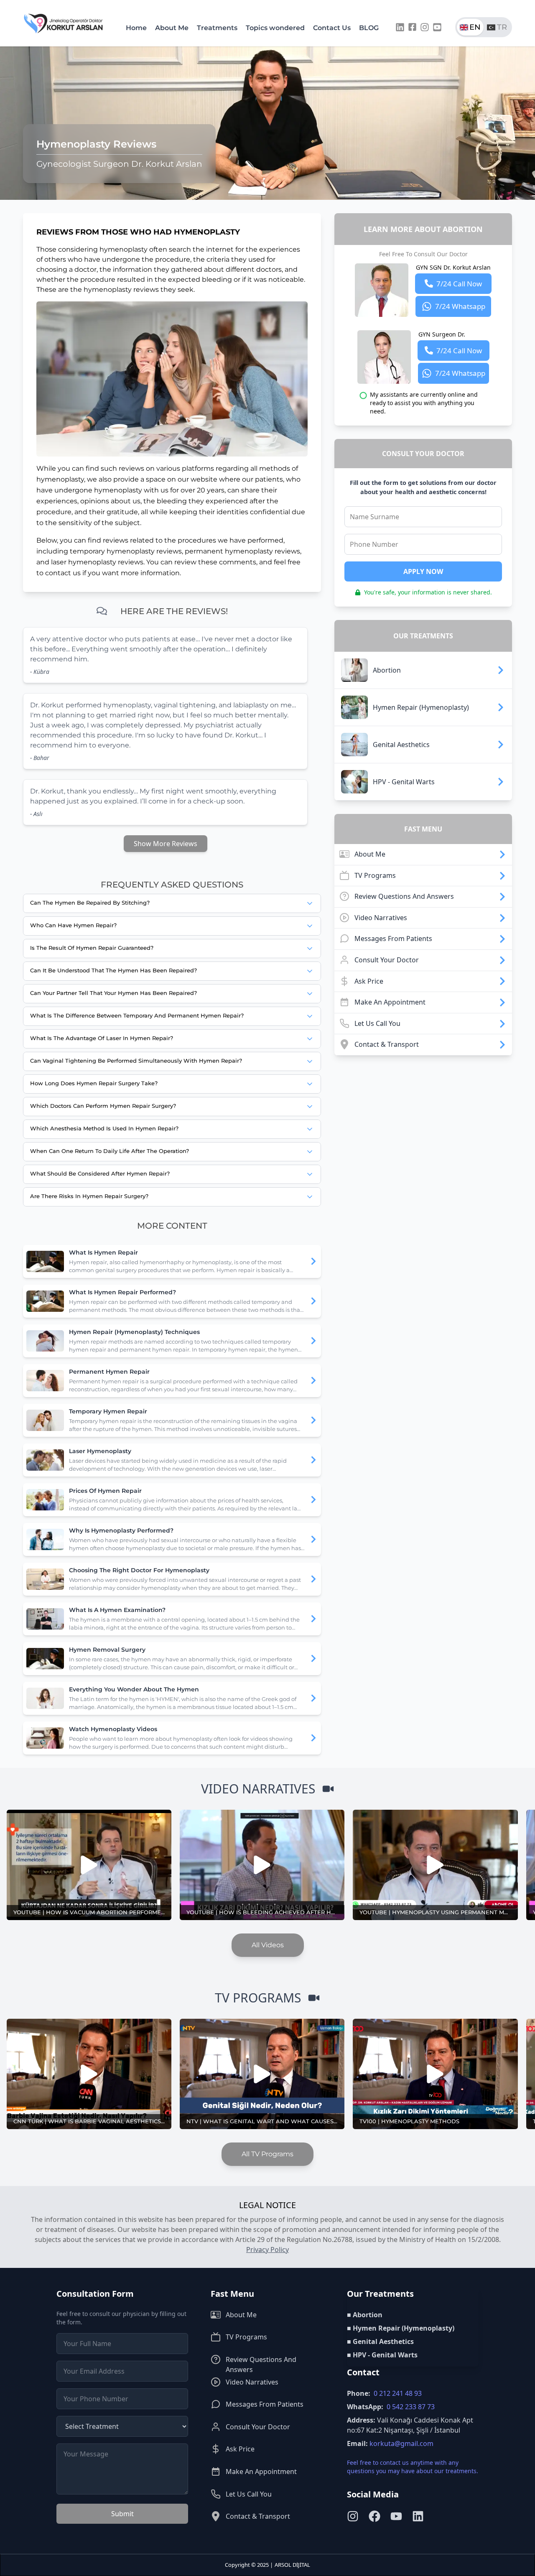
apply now (423, 571)
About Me (172, 28)
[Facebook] (412, 27)
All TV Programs (267, 2154)
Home (136, 28)
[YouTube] (437, 27)
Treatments (217, 28)
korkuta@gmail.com (401, 2443)
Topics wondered (275, 28)
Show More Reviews (166, 844)
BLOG (369, 28)
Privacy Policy (267, 2250)
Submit (122, 2514)
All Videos (268, 1945)
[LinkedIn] (400, 27)
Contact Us (332, 28)
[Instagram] (425, 27)
